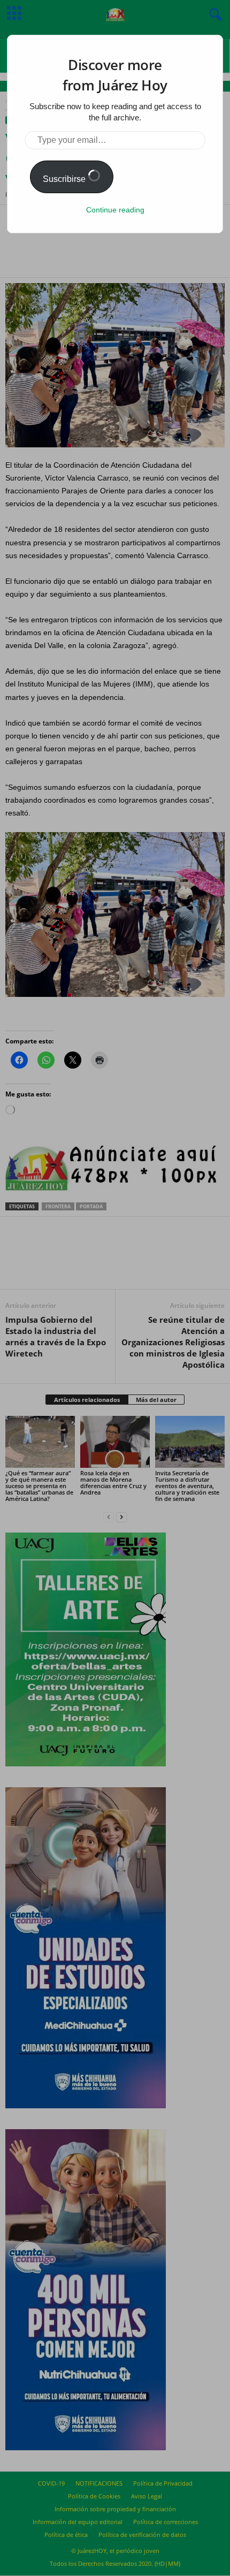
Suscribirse (65, 179)
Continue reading (115, 210)
